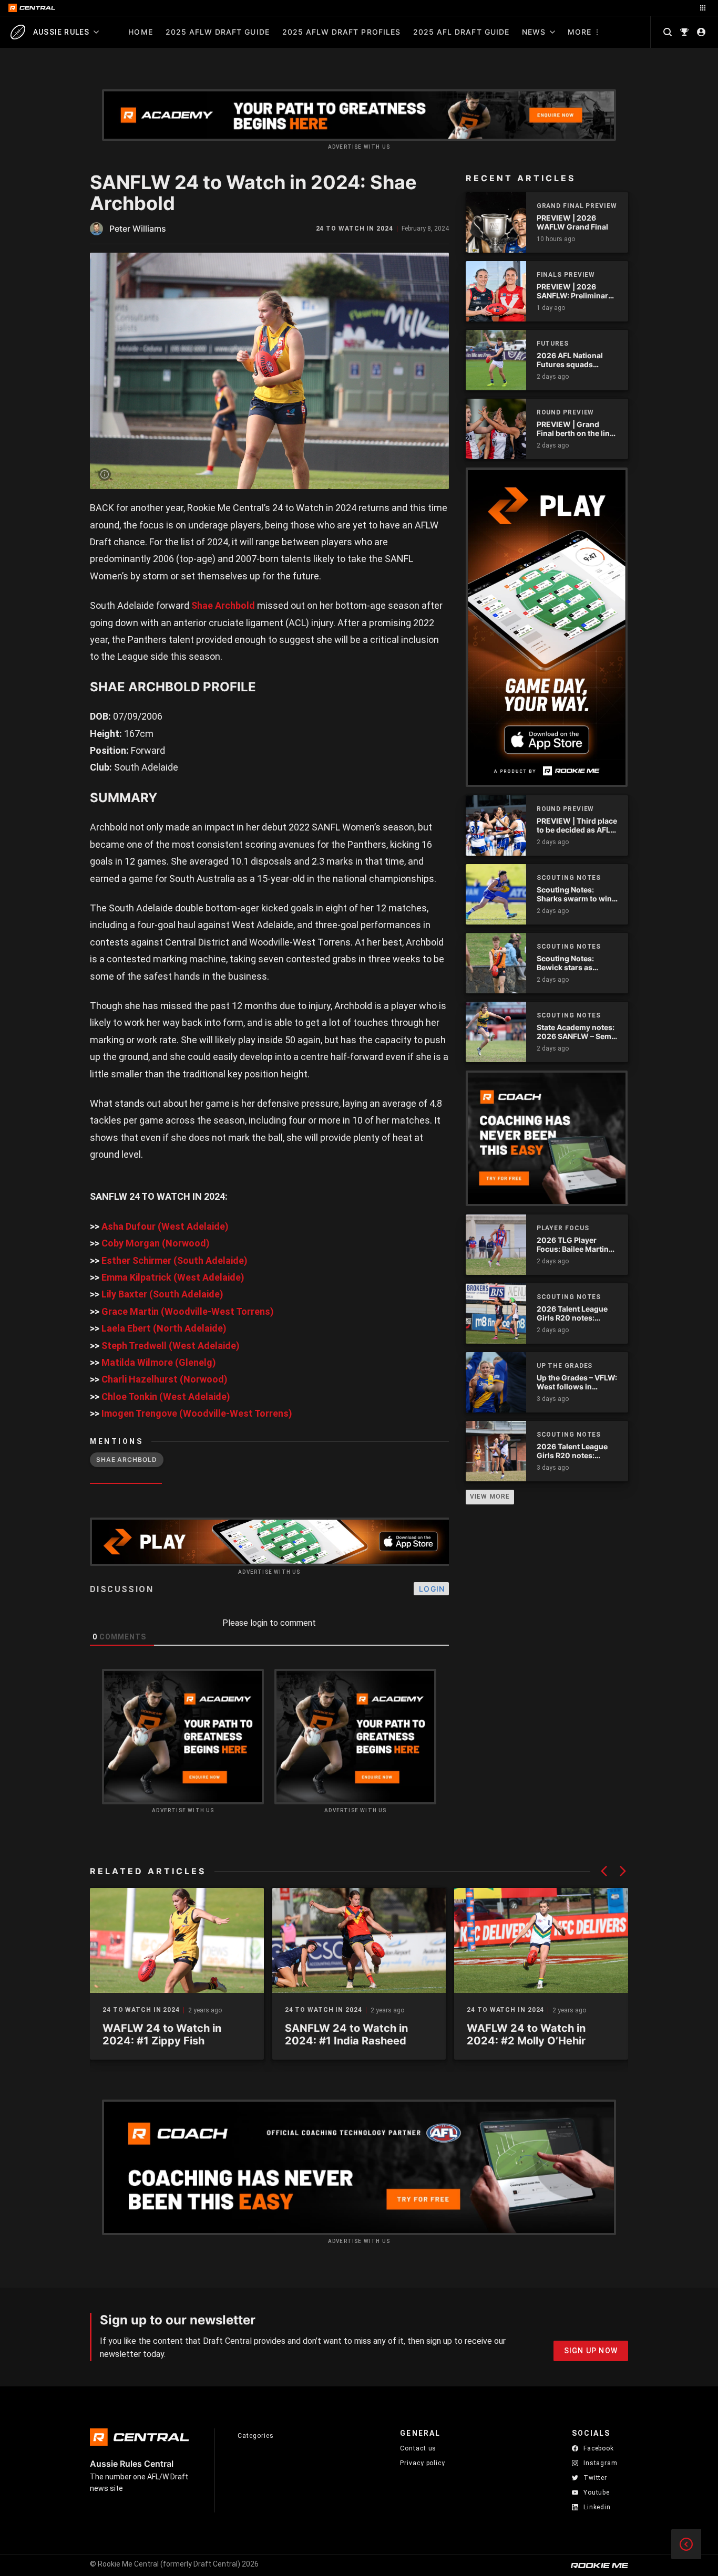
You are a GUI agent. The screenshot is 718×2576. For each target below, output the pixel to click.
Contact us (418, 2448)
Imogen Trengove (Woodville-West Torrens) (197, 1413)
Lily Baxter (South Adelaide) (162, 1294)
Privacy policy (423, 2463)
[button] (604, 1871)
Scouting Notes (569, 878)
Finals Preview (566, 275)
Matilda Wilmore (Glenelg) (159, 1362)
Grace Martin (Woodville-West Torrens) (188, 1311)
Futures (553, 344)
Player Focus (563, 1228)
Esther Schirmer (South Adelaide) (175, 1260)
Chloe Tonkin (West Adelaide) (166, 1396)
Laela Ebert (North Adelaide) (164, 1328)
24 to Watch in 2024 (355, 229)
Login (432, 1589)
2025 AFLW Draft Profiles (341, 32)
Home (140, 32)
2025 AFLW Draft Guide (218, 32)
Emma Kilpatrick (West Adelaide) (173, 1277)
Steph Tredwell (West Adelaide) (171, 1346)
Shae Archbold (223, 605)
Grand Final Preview (577, 206)
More (579, 32)
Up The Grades (565, 1366)
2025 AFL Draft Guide (461, 32)
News (534, 32)
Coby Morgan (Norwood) (156, 1243)
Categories (255, 2436)
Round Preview (566, 412)
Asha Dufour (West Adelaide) (165, 1226)
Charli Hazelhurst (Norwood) (165, 1379)
